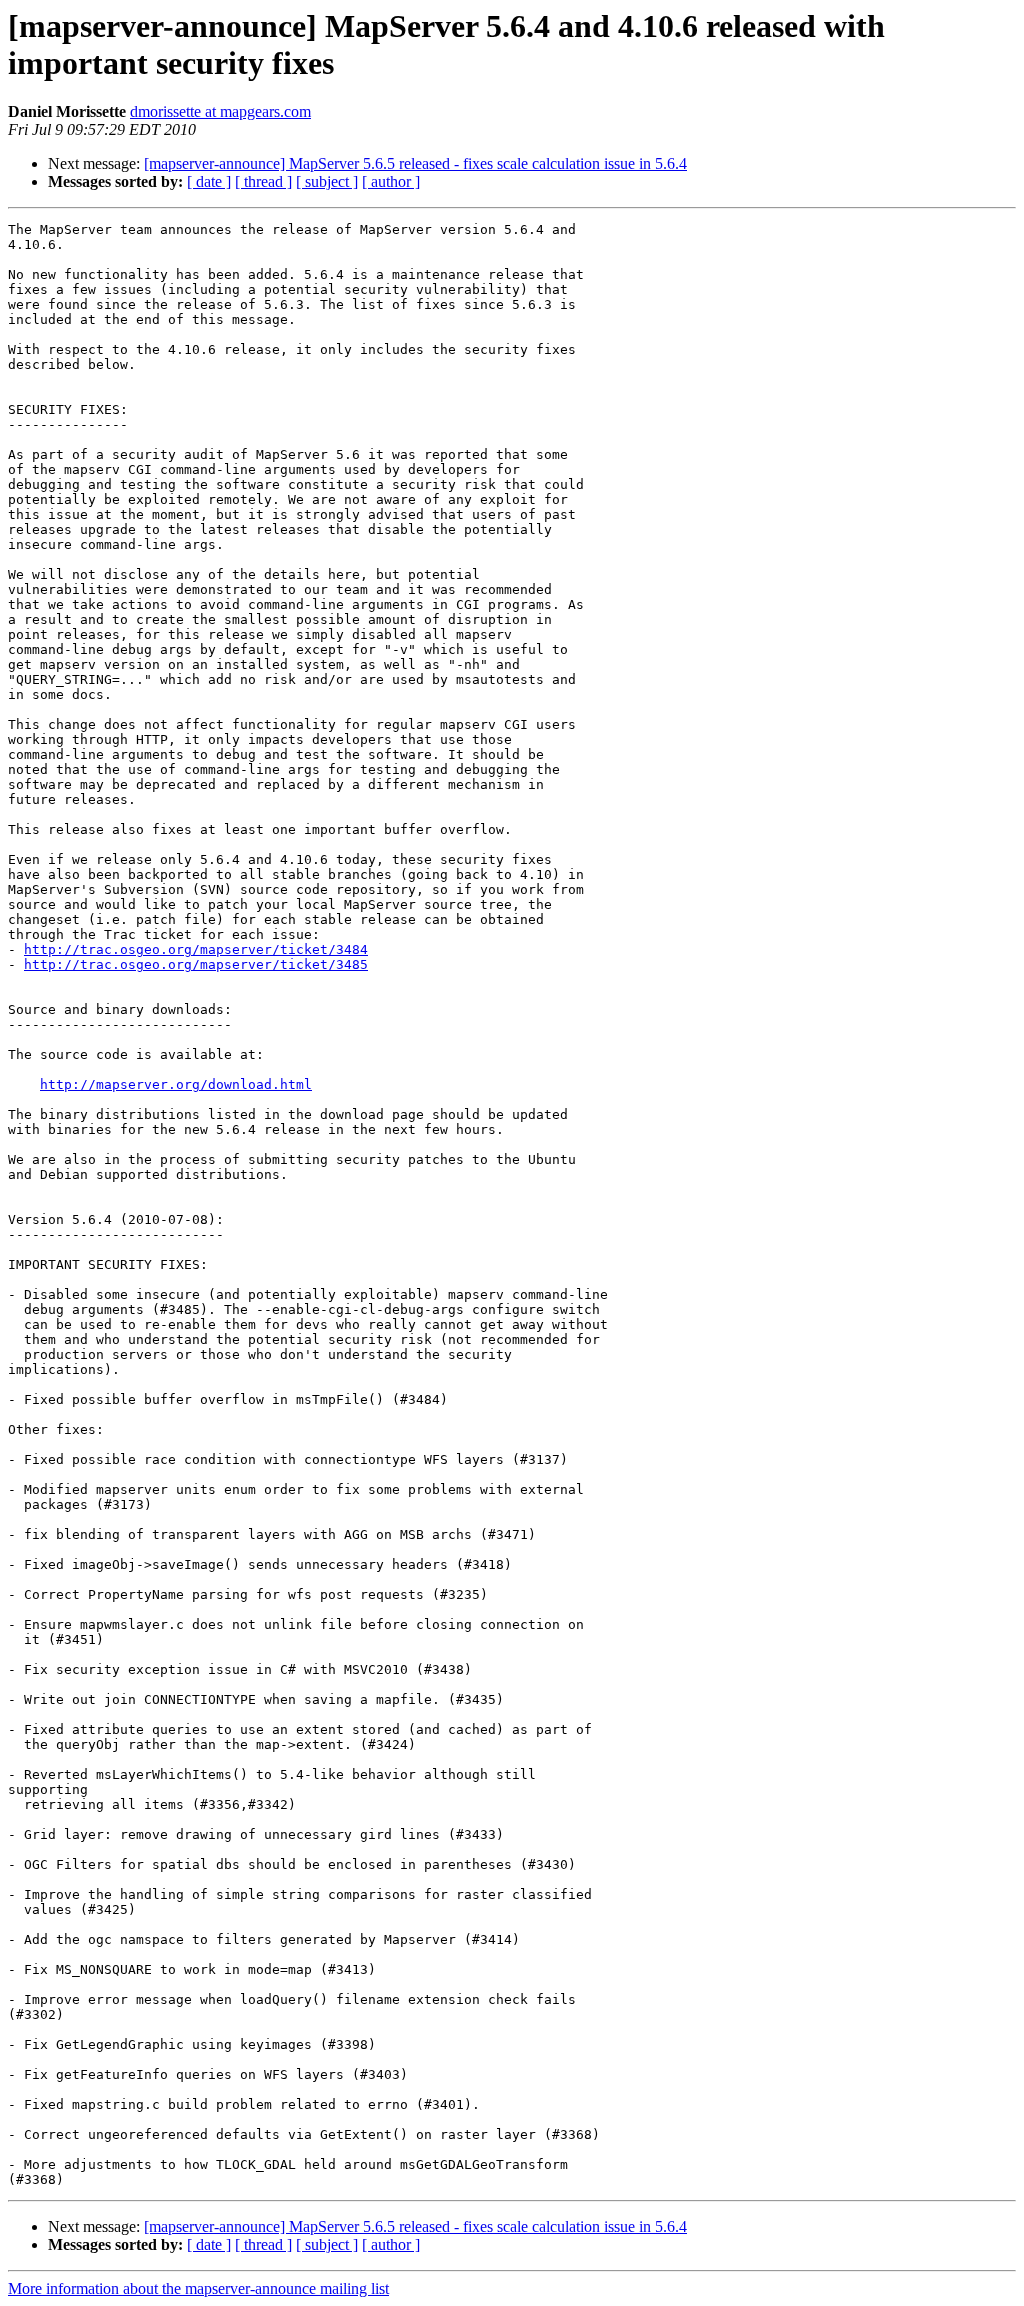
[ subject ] (327, 181)
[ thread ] (263, 181)
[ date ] (209, 181)
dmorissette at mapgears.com (220, 111)
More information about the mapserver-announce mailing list (198, 2288)
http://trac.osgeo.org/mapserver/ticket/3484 (196, 949)
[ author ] (391, 181)
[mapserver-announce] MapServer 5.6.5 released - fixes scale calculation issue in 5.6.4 (415, 163)
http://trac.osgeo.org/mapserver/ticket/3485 (196, 964)
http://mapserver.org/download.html (176, 1084)
